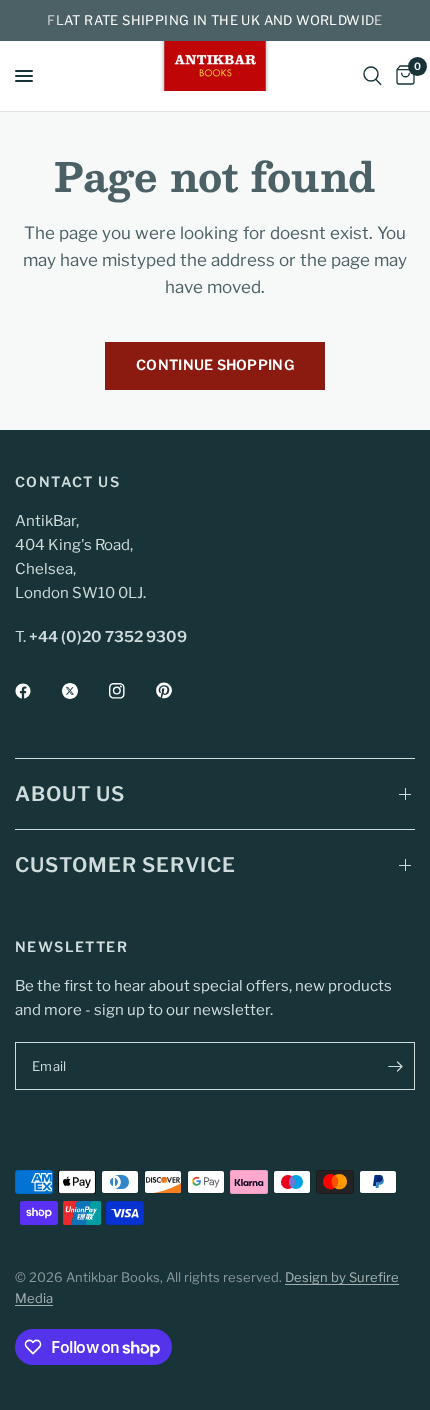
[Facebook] (37, 691)
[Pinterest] (178, 691)
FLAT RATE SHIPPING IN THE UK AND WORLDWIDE (214, 20)
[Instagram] (131, 691)
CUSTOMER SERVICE (125, 865)
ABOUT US (70, 794)
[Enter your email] (395, 1066)
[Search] (372, 76)
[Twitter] (84, 691)
